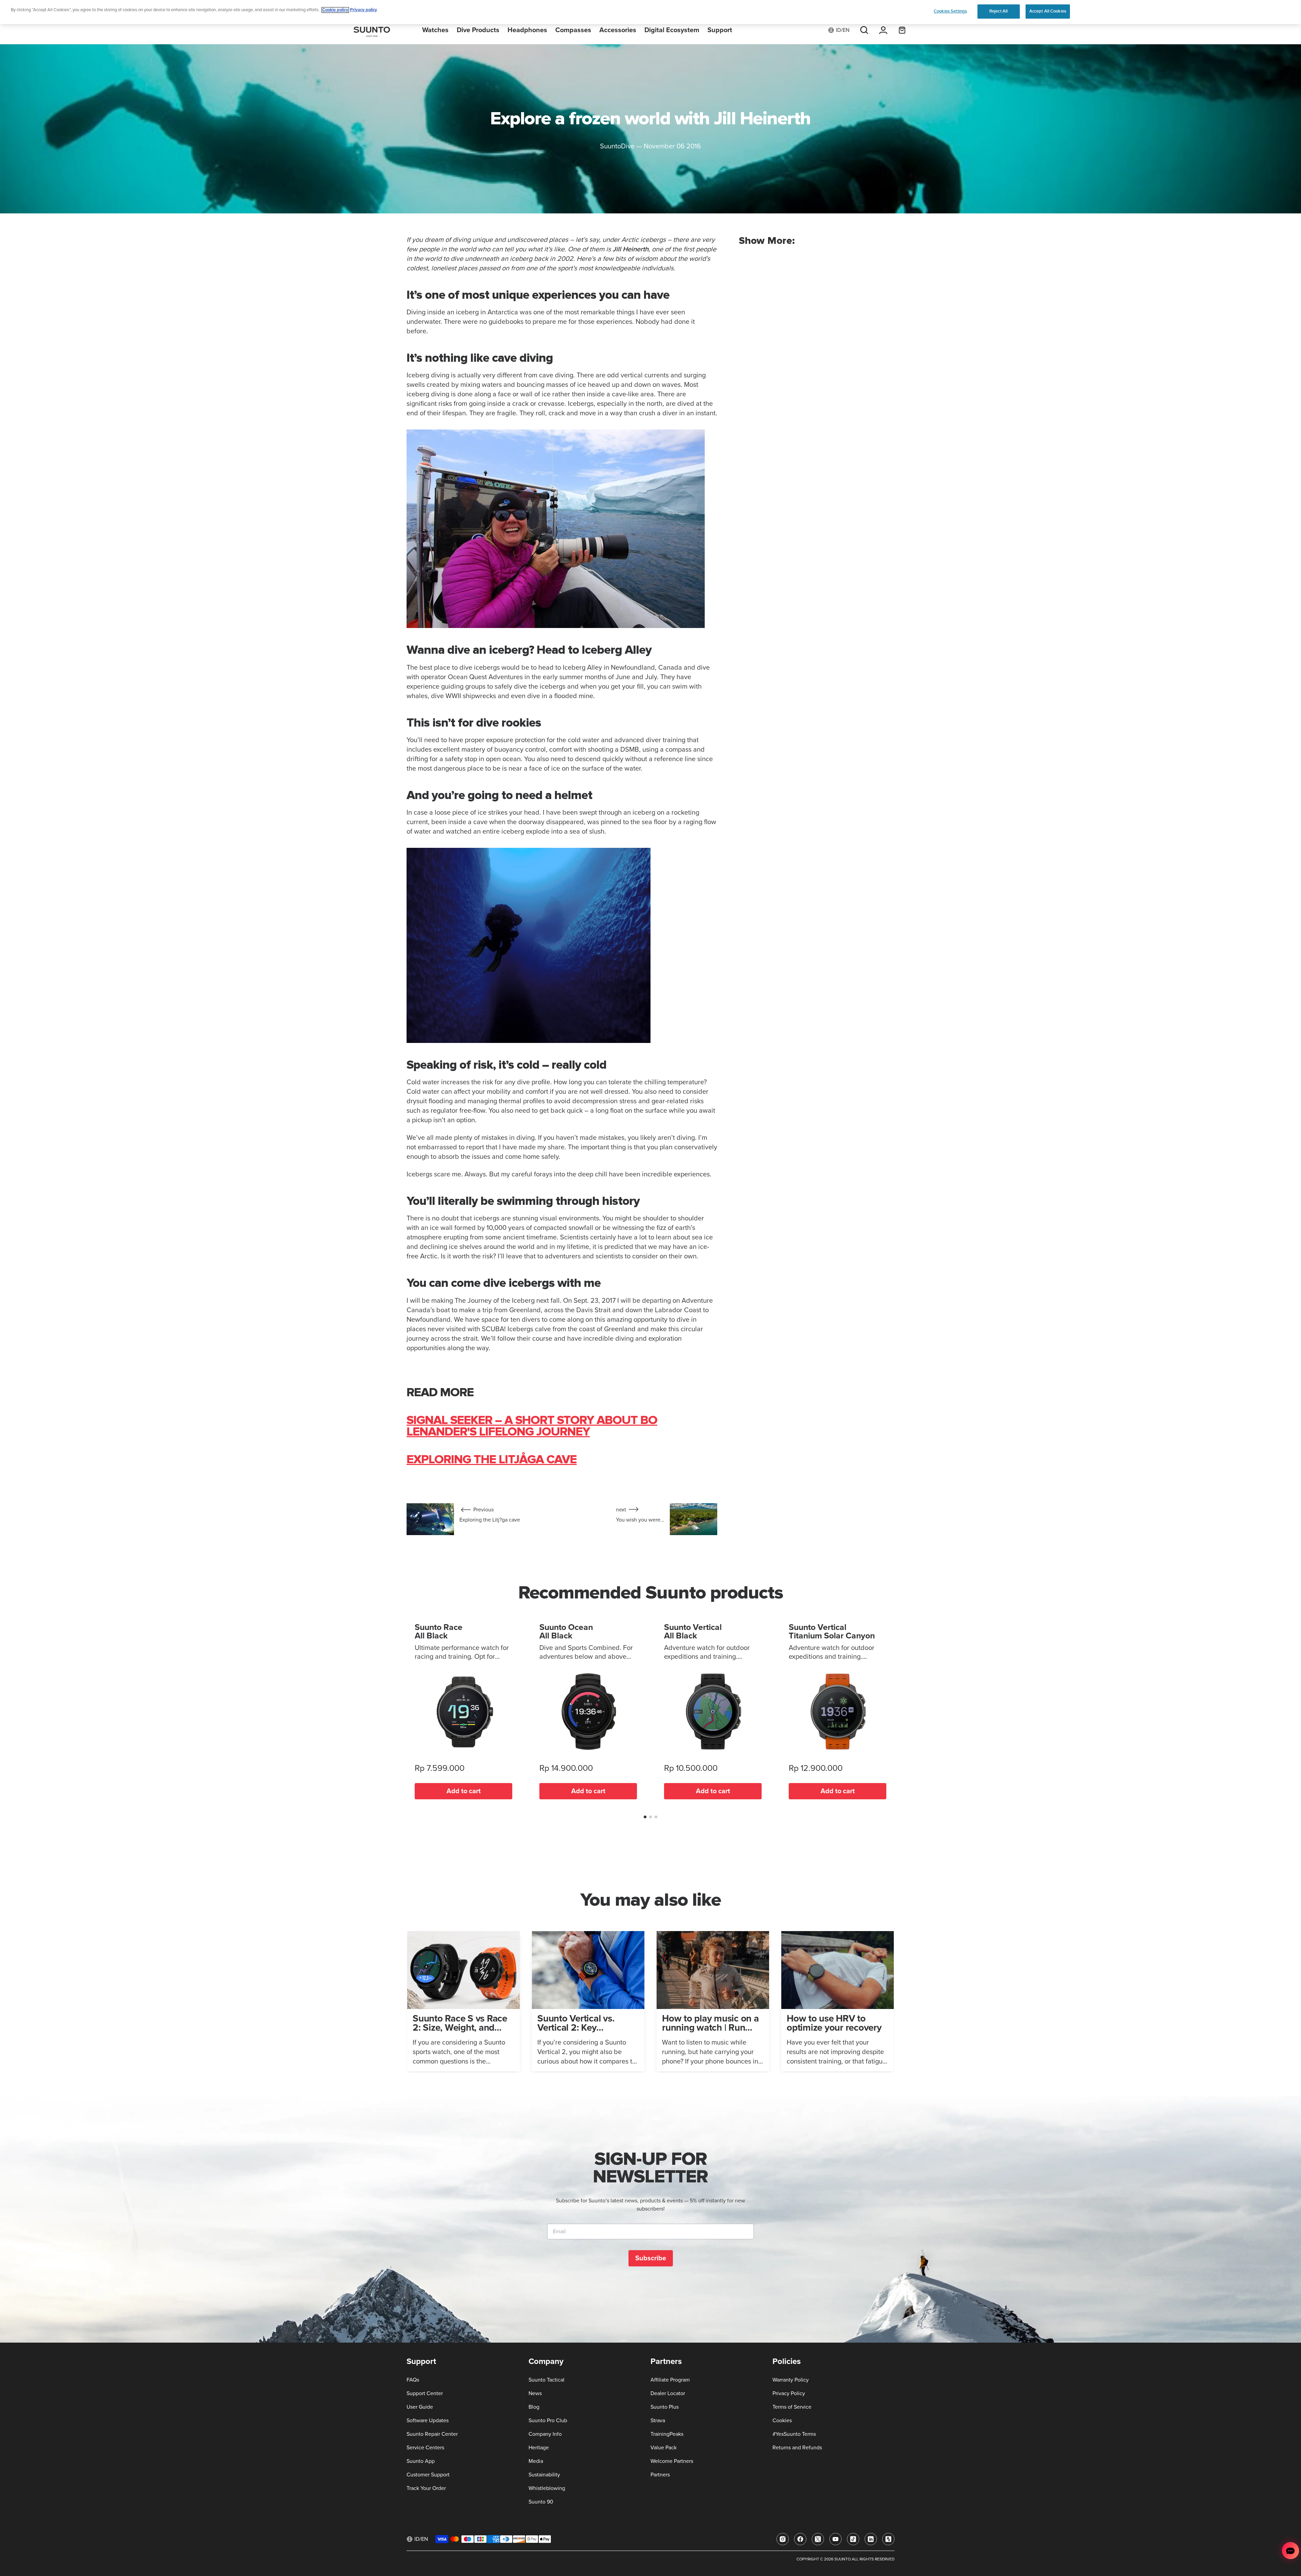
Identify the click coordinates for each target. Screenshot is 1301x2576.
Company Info (545, 2434)
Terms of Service (792, 2407)
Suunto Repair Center (432, 2434)
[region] (650, 12)
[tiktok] (853, 2539)
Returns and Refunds (797, 2448)
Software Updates (428, 2421)
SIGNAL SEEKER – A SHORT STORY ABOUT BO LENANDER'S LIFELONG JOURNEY (532, 1426)
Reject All (998, 11)
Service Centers (425, 2448)
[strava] (888, 2539)
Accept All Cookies (1048, 11)
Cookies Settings (950, 11)
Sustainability (544, 2475)
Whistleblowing (547, 2488)
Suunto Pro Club (548, 2421)
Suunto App (421, 2461)
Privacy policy (364, 10)
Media (536, 2461)
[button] (645, 1817)
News (535, 2393)
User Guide (420, 2407)
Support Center (425, 2393)
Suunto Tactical (546, 2380)
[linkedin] (871, 2539)
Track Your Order (426, 2488)
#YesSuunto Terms (794, 2434)
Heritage (539, 2448)
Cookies (782, 2421)
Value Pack (664, 2448)
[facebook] (800, 2539)
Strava (658, 2421)
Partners (660, 2475)
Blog (534, 2407)
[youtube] (835, 2539)
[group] (463, 2001)
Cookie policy (335, 10)
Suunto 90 (541, 2502)
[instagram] (783, 2539)
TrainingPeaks (667, 2434)
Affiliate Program (670, 2380)
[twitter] (818, 2539)
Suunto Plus (665, 2407)
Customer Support (428, 2475)
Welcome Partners (672, 2461)
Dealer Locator (668, 2393)
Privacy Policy (789, 2393)
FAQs (413, 2380)
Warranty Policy (791, 2380)
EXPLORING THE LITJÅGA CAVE (492, 1460)
